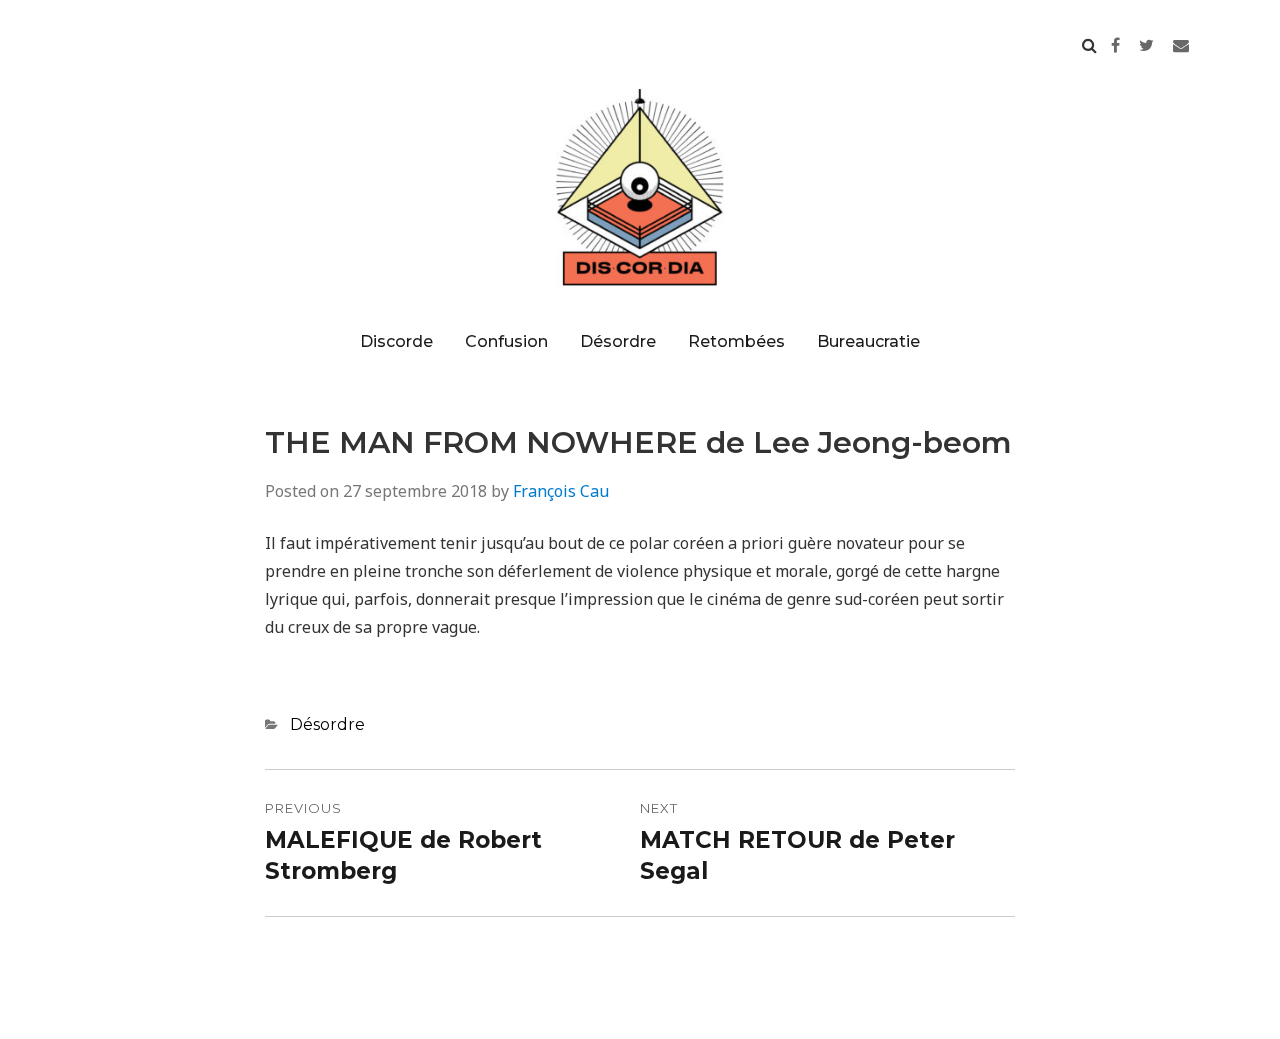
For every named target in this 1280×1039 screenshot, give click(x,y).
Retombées (736, 341)
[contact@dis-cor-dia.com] (1181, 45)
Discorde (396, 341)
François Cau (561, 491)
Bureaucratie (868, 341)
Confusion (506, 341)
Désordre (618, 341)
